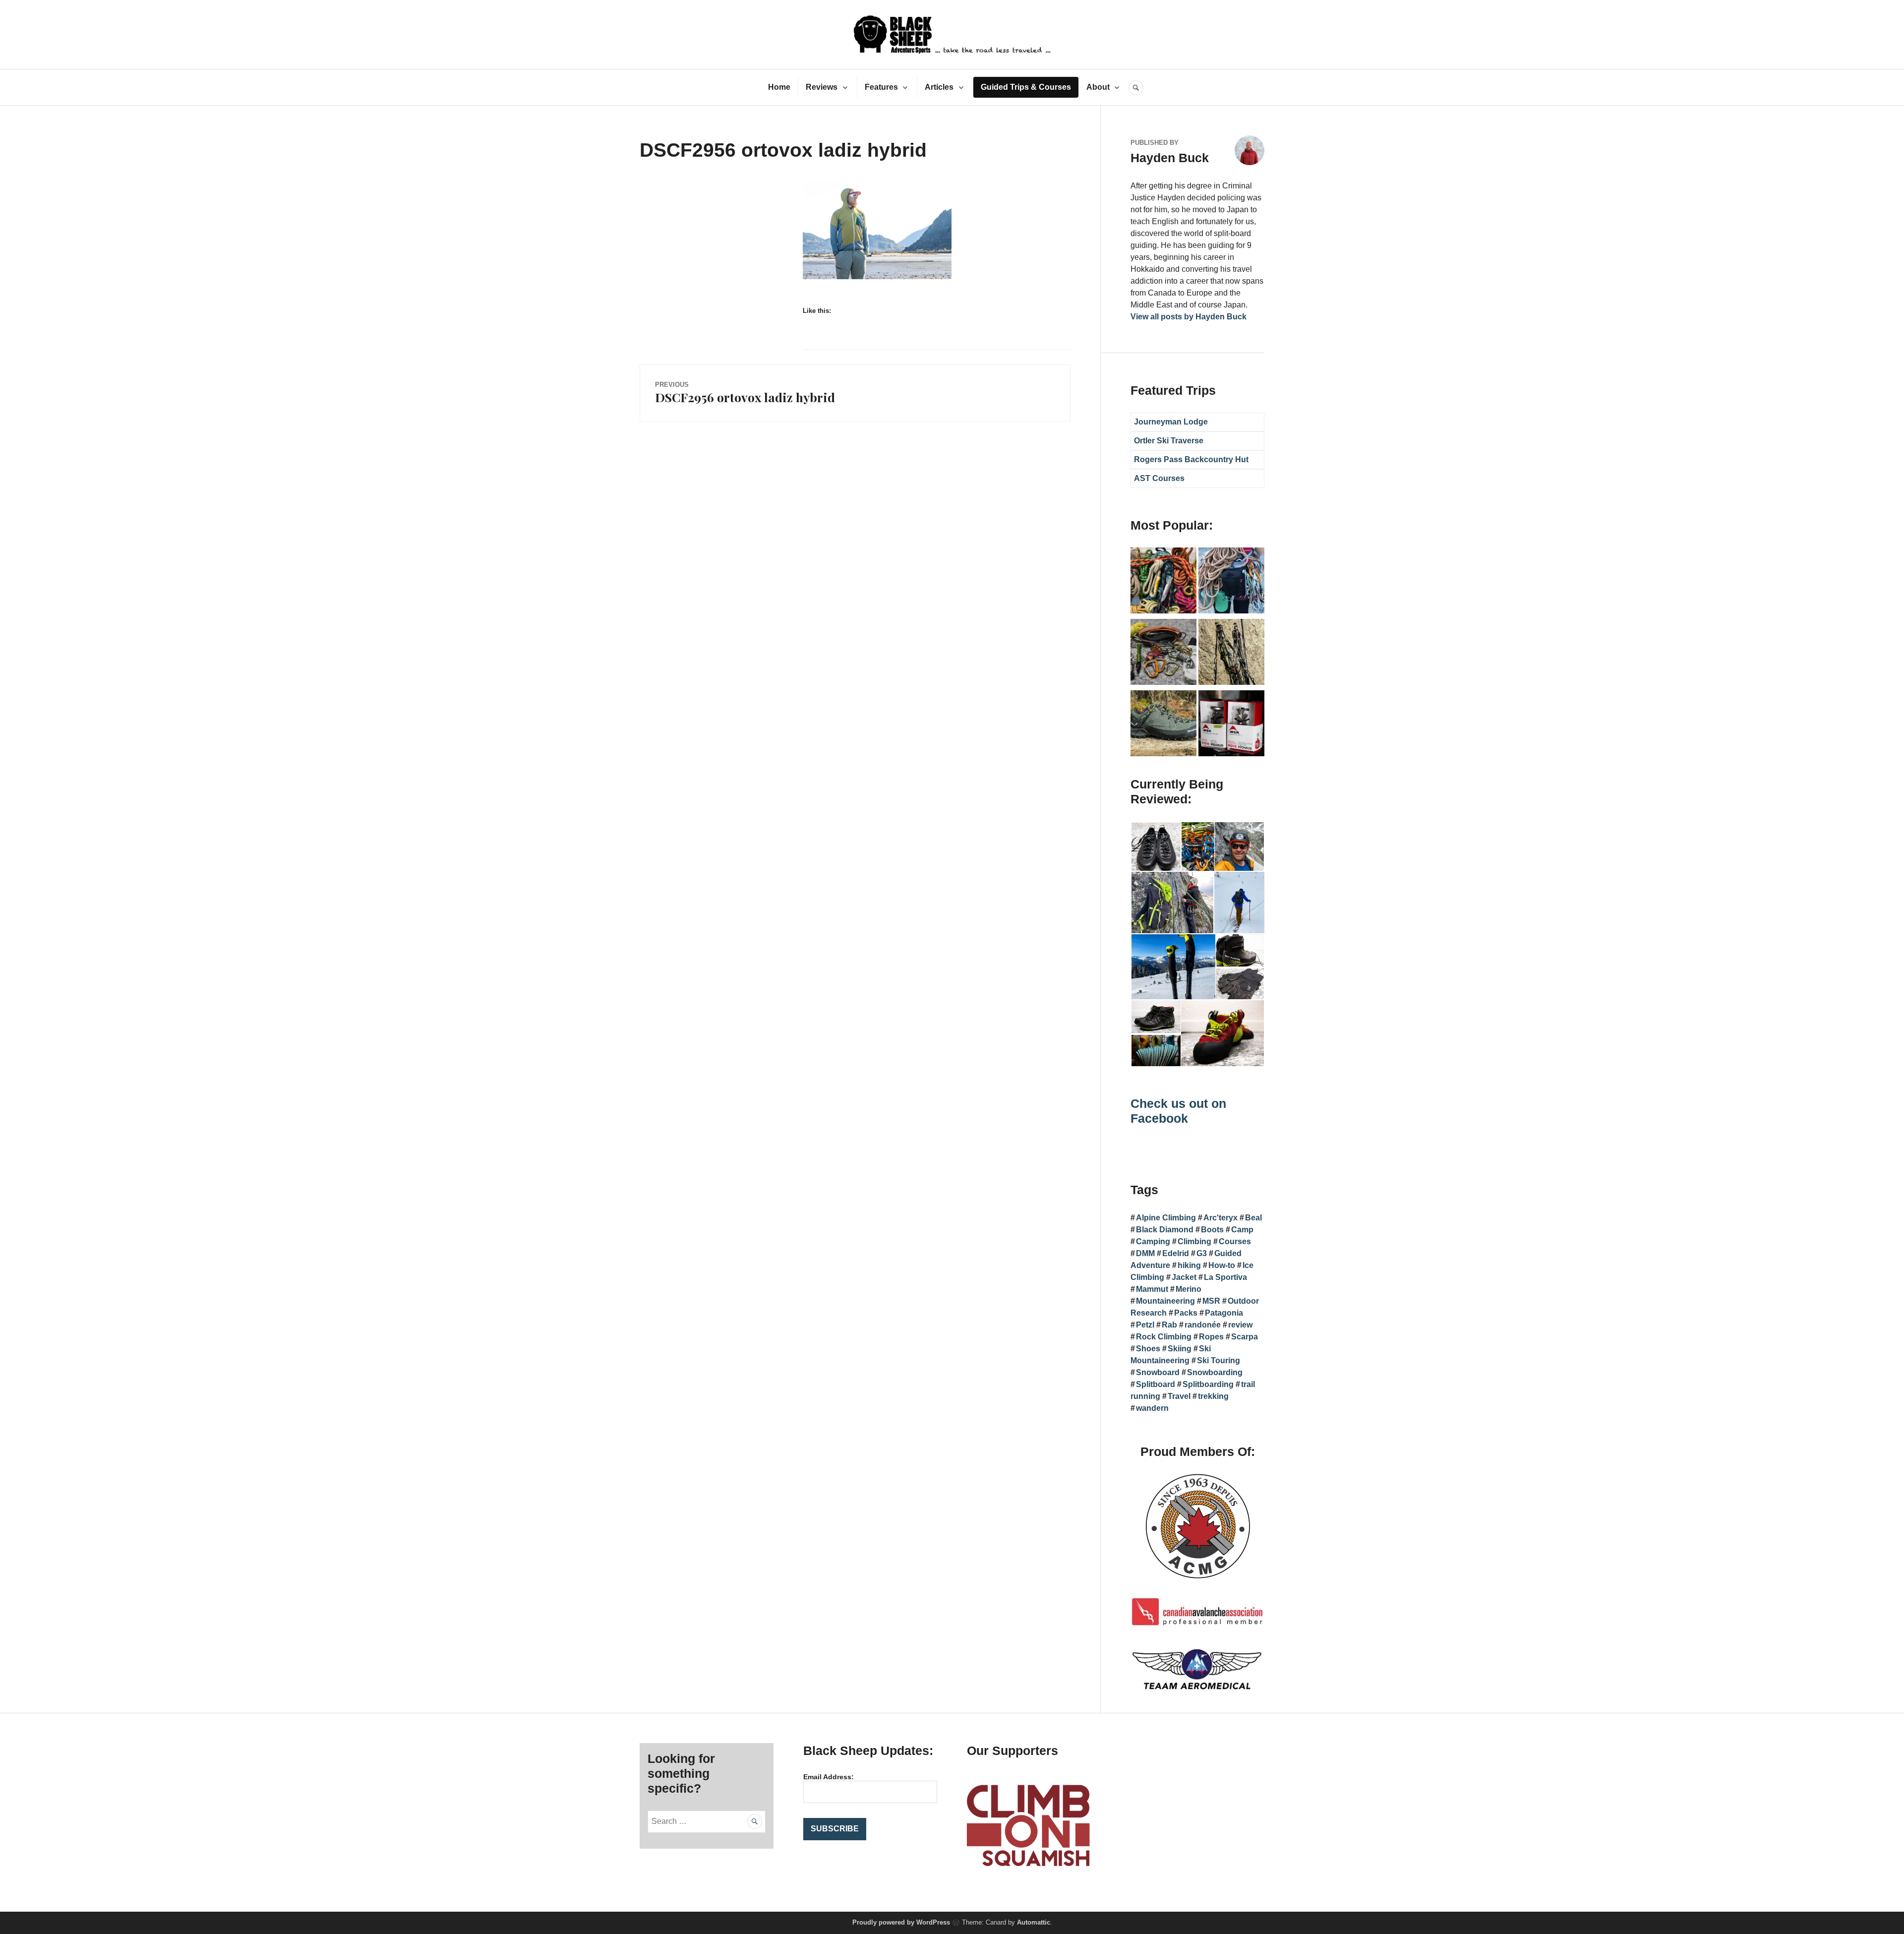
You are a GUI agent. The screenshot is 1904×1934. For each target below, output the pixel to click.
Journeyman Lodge (1171, 422)
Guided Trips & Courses (1026, 87)
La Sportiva (1225, 1277)
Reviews (822, 87)
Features (881, 87)
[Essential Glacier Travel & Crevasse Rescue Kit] (1163, 654)
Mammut (1152, 1289)
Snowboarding (1215, 1372)
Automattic (1034, 1922)
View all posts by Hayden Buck (1189, 317)
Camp (1242, 1230)
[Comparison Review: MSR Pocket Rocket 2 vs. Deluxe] (1231, 725)
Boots (1212, 1230)
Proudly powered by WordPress (901, 1922)
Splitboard (1156, 1384)
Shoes (1148, 1349)
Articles (939, 87)
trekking (1213, 1396)
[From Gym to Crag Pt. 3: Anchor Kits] (1231, 654)
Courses (1235, 1241)
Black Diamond (1165, 1230)
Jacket (1184, 1277)
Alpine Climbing (1166, 1218)
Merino (1189, 1289)
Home (779, 87)
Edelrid (1176, 1253)
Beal (1253, 1218)
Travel (1179, 1396)
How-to (1222, 1265)
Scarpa (1245, 1337)
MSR (1211, 1301)
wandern (1152, 1408)
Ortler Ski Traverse (1169, 441)
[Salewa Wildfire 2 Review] (1163, 725)
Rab (1169, 1325)
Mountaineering (1165, 1301)
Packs (1186, 1313)
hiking (1189, 1265)
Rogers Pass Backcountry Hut (1191, 459)
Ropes (1211, 1337)
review (1240, 1325)
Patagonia (1224, 1313)
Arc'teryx (1220, 1218)
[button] (1156, 847)
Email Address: (829, 1777)
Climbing (1194, 1241)
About (1098, 87)
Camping (1153, 1241)
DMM (1145, 1253)
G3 (1202, 1253)
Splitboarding (1208, 1384)
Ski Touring (1219, 1360)
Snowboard (1158, 1372)
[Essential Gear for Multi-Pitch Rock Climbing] (1231, 582)
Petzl (1145, 1325)
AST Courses (1159, 478)
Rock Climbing (1164, 1337)
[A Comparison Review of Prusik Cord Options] (1163, 582)
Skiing (1180, 1349)
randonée (1203, 1325)
